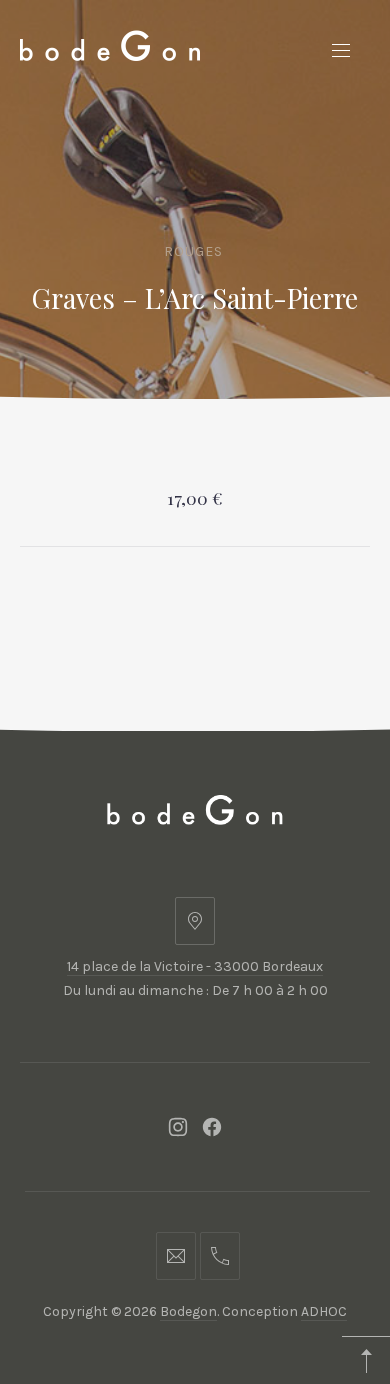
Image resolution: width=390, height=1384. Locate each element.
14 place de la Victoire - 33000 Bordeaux (195, 966)
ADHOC (324, 1311)
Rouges (193, 251)
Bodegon (188, 1311)
